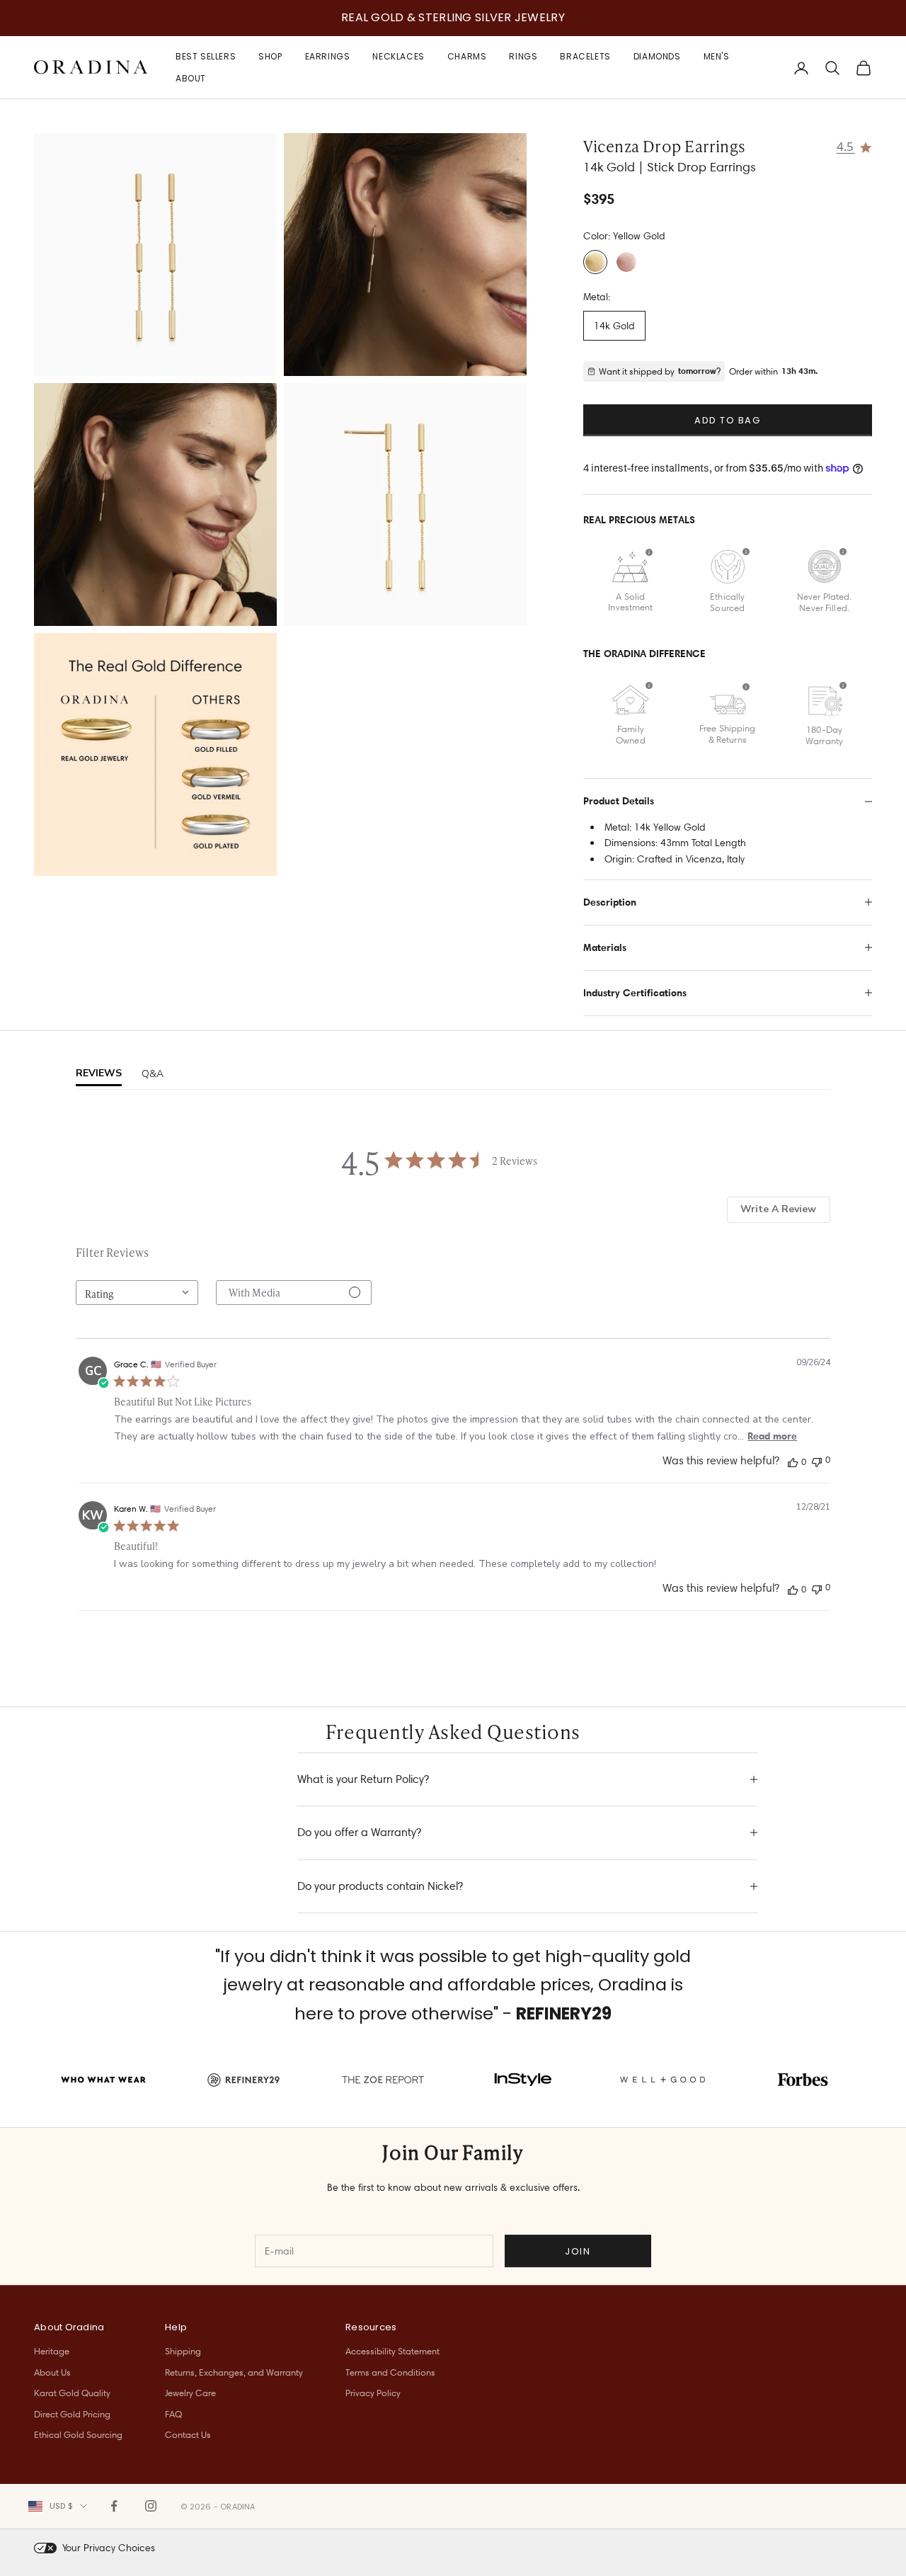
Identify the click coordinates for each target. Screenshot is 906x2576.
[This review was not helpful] (817, 1460)
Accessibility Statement (392, 2351)
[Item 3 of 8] (155, 505)
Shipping (183, 2351)
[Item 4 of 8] (405, 505)
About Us (52, 2372)
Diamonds (657, 56)
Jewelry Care (190, 2393)
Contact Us (188, 2434)
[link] (855, 146)
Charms (467, 56)
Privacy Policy (373, 2393)
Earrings (328, 56)
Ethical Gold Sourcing (78, 2434)
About (191, 78)
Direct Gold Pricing (72, 2414)
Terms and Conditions (390, 2372)
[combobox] (137, 1293)
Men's (717, 56)
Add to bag (728, 420)
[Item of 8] (155, 754)
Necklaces (398, 56)
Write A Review (778, 1209)
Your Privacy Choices (109, 2548)
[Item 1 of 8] (155, 255)
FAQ (173, 2414)
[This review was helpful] (793, 1461)
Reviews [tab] (99, 1073)
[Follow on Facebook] (114, 2506)
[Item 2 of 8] (405, 255)
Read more (772, 1436)
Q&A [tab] (153, 1074)
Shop (270, 56)
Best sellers (206, 56)
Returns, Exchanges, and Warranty (234, 2372)
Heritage (52, 2351)
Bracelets (585, 56)
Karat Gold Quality (72, 2393)
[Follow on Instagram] (151, 2506)
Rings (523, 56)
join (578, 2251)
